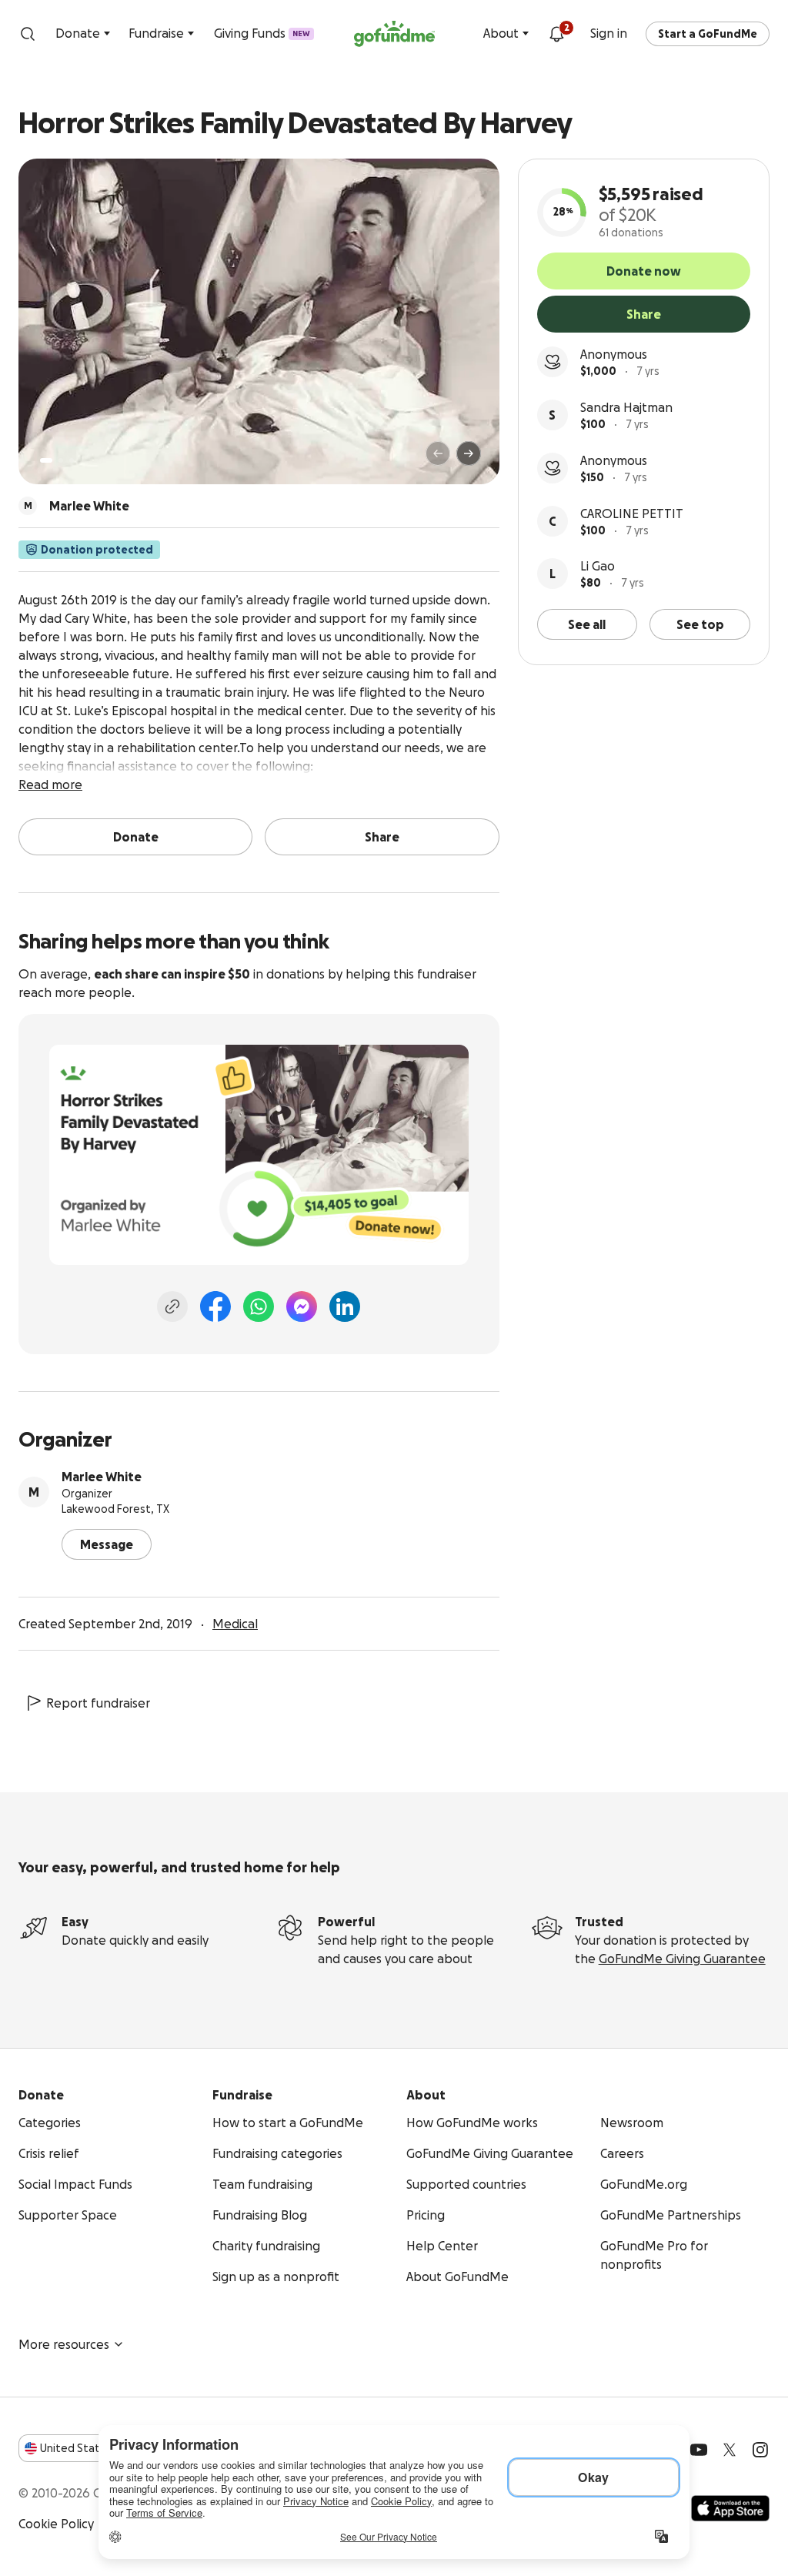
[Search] (28, 34)
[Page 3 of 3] (72, 460)
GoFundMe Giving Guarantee (682, 1959)
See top (700, 624)
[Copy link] (172, 1306)
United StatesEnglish (98, 2448)
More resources (64, 2344)
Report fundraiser (98, 1703)
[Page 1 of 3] (46, 460)
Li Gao (598, 566)
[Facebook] (215, 1306)
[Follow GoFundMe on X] (730, 2450)
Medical (235, 1624)
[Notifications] (556, 34)
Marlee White (102, 1477)
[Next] (469, 453)
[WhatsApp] (259, 1306)
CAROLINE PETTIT (632, 514)
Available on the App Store (730, 2508)
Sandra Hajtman (626, 407)
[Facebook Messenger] (302, 1306)
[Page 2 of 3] (61, 460)
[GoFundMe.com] (394, 34)
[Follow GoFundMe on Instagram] (760, 2450)
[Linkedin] (345, 1306)
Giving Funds (262, 33)
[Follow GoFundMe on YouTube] (699, 2450)
